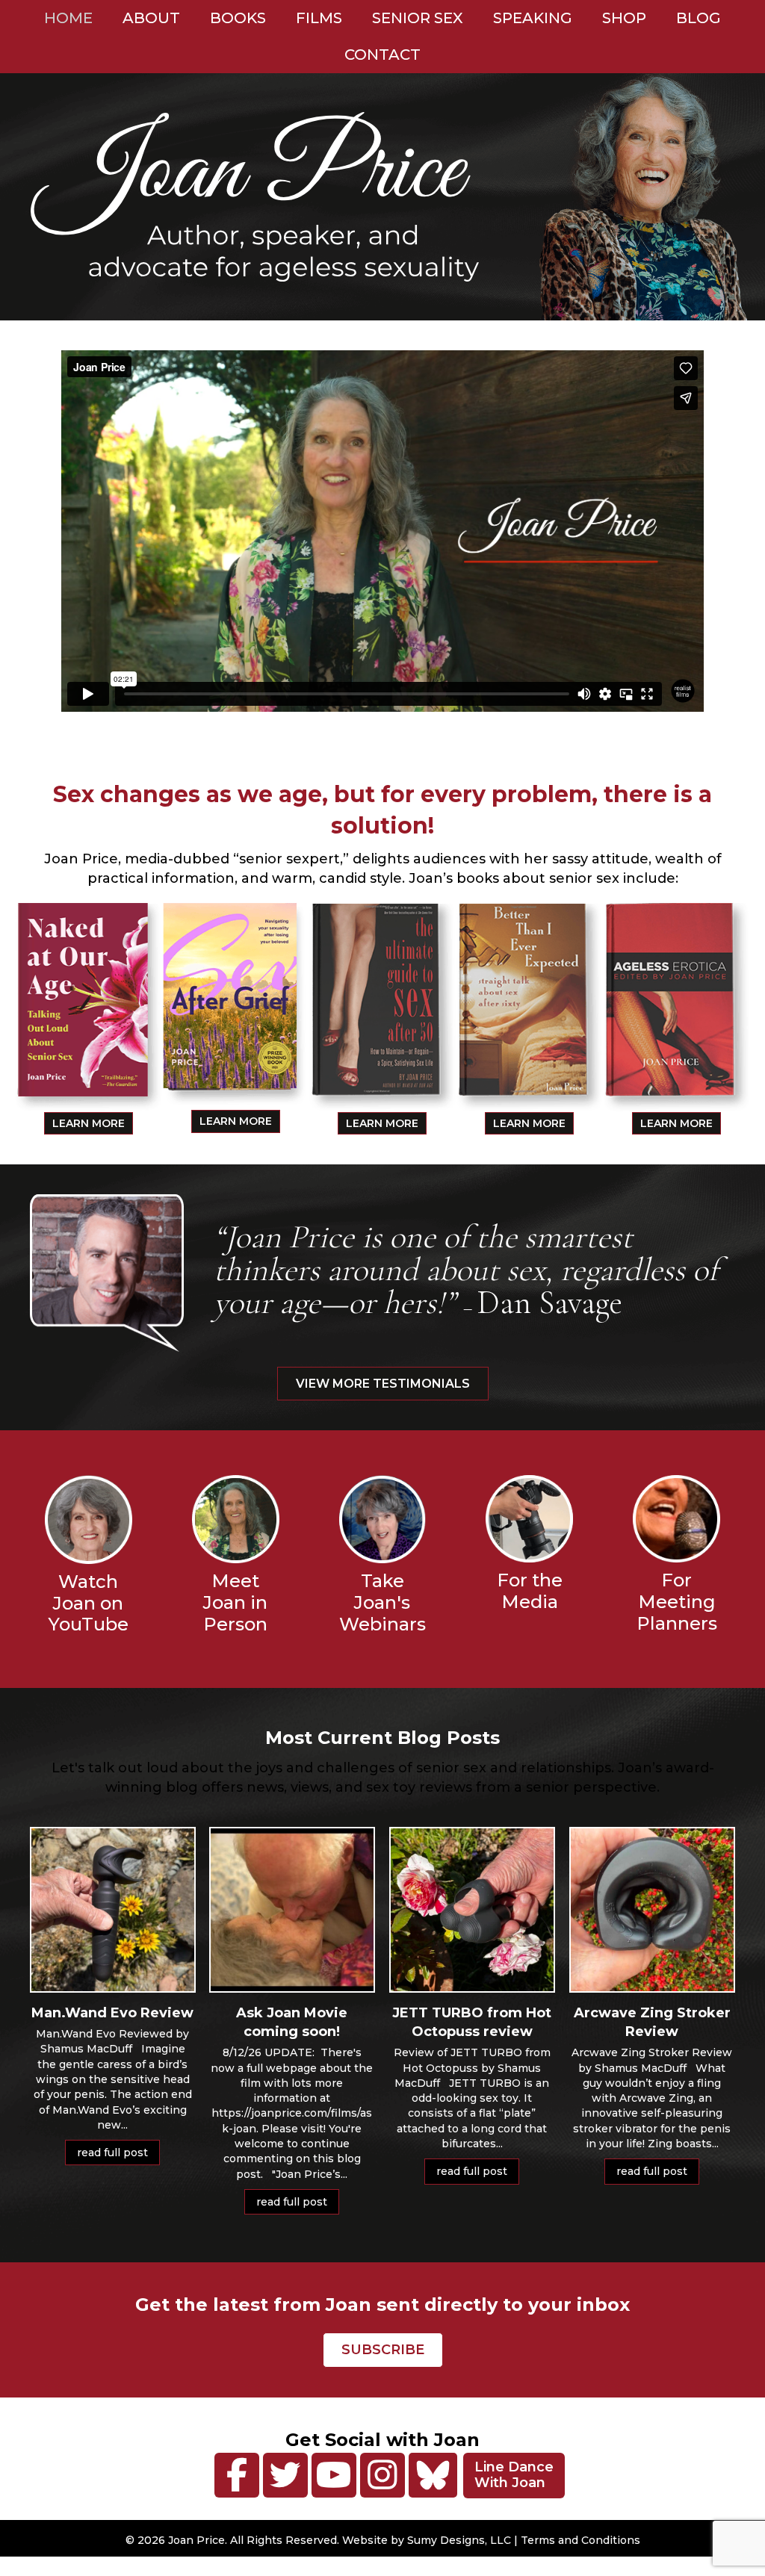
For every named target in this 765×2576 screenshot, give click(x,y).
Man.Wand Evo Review (112, 2013)
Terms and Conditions (580, 2540)
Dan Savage (549, 1303)
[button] (237, 2475)
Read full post (118, 2153)
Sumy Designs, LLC (459, 2540)
